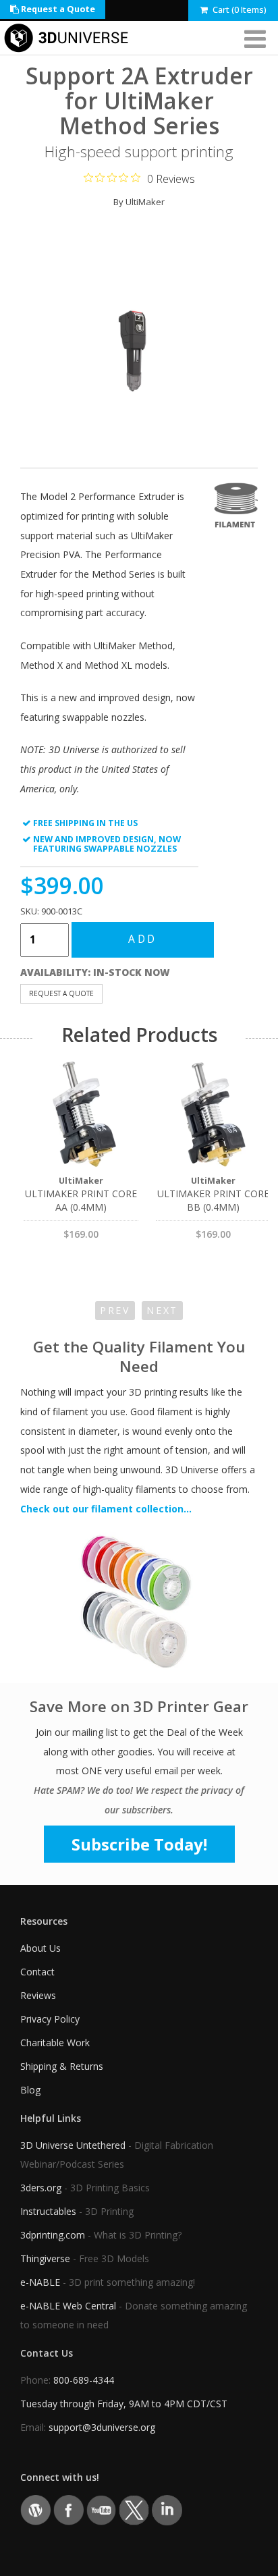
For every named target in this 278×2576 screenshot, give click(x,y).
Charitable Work (55, 2043)
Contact (37, 1972)
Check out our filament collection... (106, 1509)
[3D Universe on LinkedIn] (167, 2510)
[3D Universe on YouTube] (102, 2510)
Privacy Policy (50, 2019)
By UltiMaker (139, 202)
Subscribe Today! (139, 1844)
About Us (40, 1948)
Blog (30, 2090)
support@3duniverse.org (102, 2427)
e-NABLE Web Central (68, 2306)
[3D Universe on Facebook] (68, 2510)
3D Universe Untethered (73, 2145)
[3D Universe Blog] (35, 2510)
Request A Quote (61, 993)
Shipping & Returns (62, 2066)
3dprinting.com (53, 2235)
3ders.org (41, 2188)
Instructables (48, 2211)
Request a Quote (57, 9)
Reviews (38, 1995)
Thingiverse (45, 2258)
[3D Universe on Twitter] (134, 2510)
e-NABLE (40, 2282)
